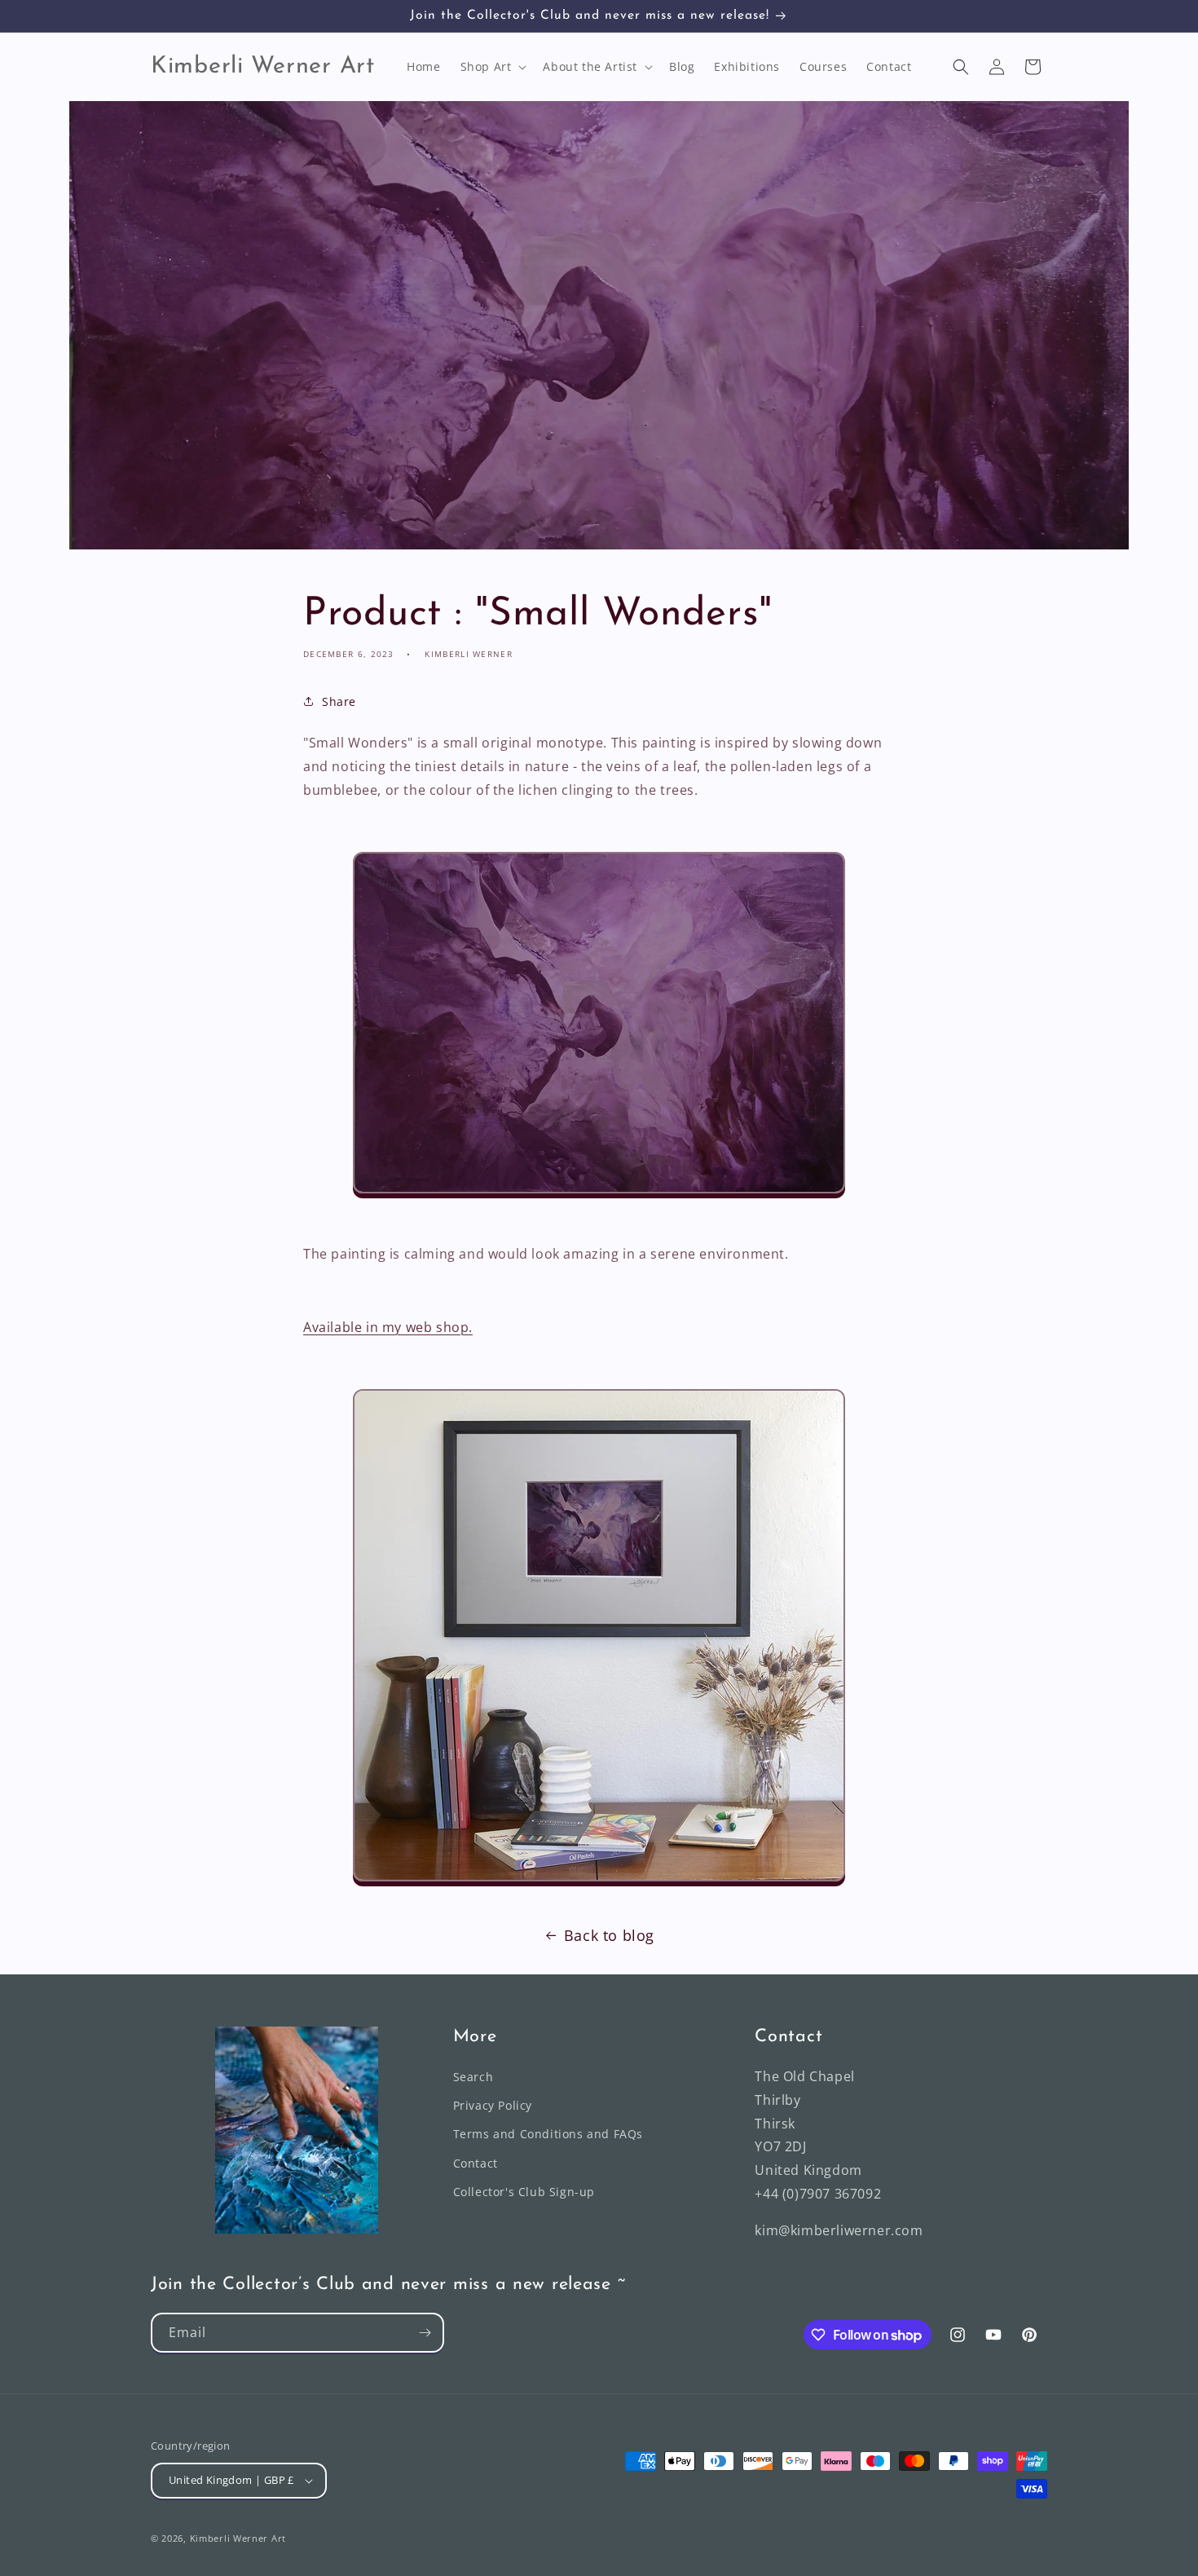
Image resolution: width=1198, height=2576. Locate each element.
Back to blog (609, 1935)
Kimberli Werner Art (238, 2538)
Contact (476, 2163)
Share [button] (339, 701)
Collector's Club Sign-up (524, 2192)
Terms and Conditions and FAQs (548, 2134)
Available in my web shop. (388, 1327)
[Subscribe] (425, 2333)
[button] (492, 67)
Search (473, 2077)
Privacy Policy (493, 2105)
